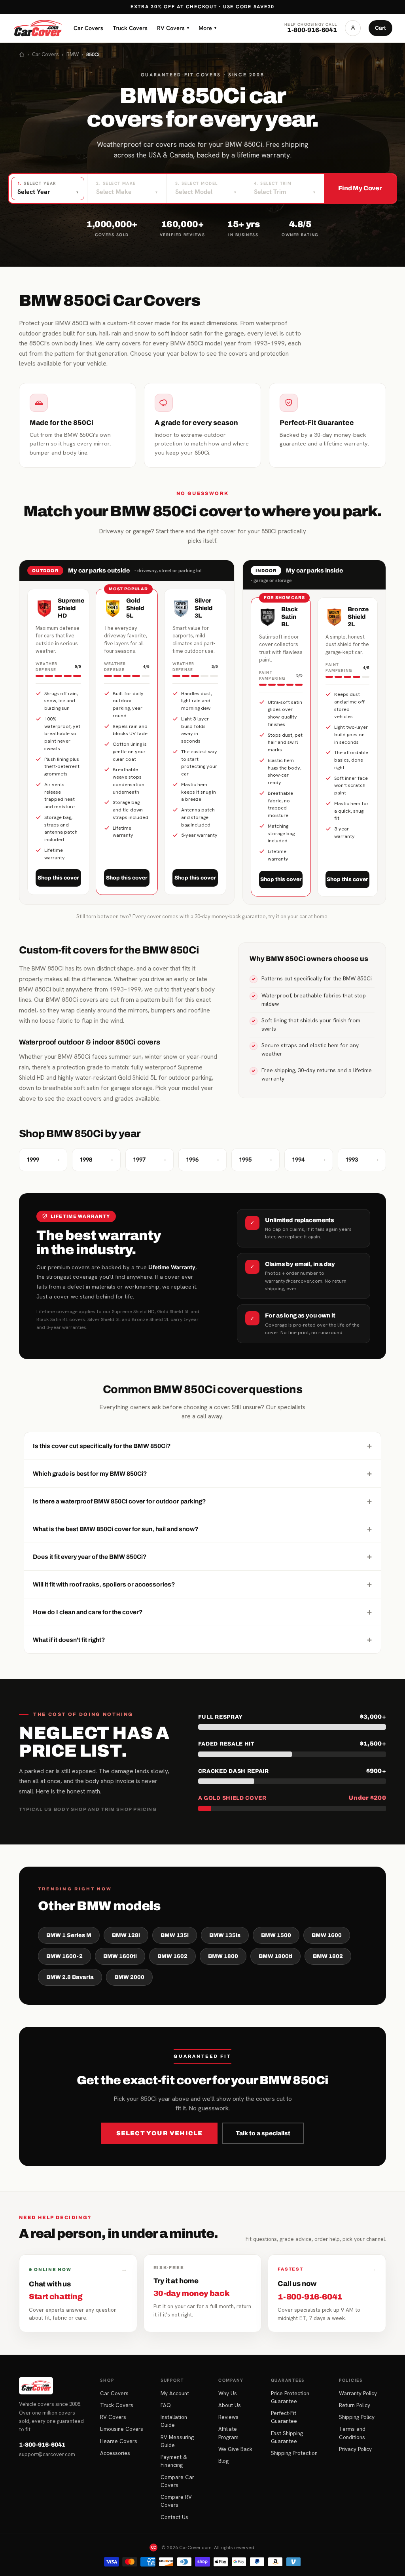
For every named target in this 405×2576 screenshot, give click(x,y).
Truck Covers (130, 28)
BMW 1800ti (275, 1956)
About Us (230, 2405)
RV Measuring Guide (177, 2441)
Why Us (228, 2393)
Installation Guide (174, 2421)
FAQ (166, 2405)
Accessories (115, 2453)
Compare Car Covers (177, 2481)
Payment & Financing (174, 2461)
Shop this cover (58, 878)
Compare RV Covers (176, 2501)
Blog (223, 2461)
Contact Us (174, 2517)
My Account (175, 2393)
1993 (362, 1160)
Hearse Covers (119, 2441)
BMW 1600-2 (64, 1956)
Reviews (228, 2417)
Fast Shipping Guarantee (287, 2437)
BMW (73, 54)
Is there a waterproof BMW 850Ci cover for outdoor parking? (202, 1501)
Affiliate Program (228, 2433)
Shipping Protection (294, 2453)
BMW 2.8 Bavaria (70, 1977)
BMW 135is (225, 1935)
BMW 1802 (328, 1956)
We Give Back (235, 2449)
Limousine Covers (122, 2429)
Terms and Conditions (352, 2433)
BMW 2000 (129, 1977)
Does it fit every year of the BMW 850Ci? (202, 1556)
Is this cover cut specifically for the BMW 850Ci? (202, 1446)
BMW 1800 (223, 1956)
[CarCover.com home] (38, 28)
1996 (202, 1160)
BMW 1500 (276, 1935)
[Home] (22, 55)
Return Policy (355, 2405)
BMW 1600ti (120, 1956)
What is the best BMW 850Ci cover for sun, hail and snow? (202, 1529)
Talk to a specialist (263, 2133)
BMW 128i (126, 1935)
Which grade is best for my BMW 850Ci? (202, 1473)
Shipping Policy (357, 2417)
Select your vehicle (160, 2133)
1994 (308, 1160)
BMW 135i (175, 1935)
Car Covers (88, 28)
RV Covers (173, 28)
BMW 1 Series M (69, 1935)
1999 (43, 1160)
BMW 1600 (327, 1935)
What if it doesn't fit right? (202, 1640)
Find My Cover (360, 188)
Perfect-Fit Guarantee (284, 2417)
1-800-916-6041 (42, 2445)
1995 (255, 1160)
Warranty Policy (358, 2393)
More (207, 28)
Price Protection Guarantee (290, 2397)
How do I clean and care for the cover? (202, 1612)
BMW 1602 (172, 1956)
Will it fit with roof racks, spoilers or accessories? (202, 1584)
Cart (380, 28)
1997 (150, 1160)
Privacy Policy (355, 2449)
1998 (96, 1160)
